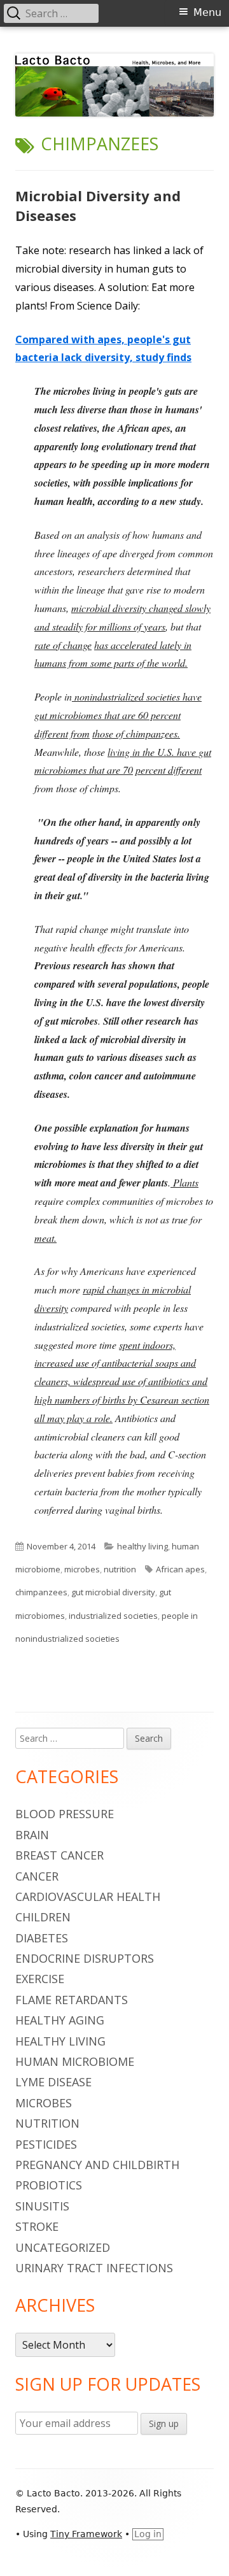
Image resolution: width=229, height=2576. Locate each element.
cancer (37, 1876)
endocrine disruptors (85, 1958)
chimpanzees (41, 1592)
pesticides (46, 2144)
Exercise (40, 1979)
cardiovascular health (88, 1896)
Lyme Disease (53, 2082)
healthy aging (60, 2020)
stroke (37, 2226)
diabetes (42, 1938)
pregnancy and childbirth (97, 2165)
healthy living (142, 1546)
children (43, 1917)
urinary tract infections (94, 2268)
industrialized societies (113, 1616)
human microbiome (75, 2061)
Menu (207, 12)
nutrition (120, 1569)
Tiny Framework (86, 2534)
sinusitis (42, 2206)
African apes (180, 1569)
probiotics (49, 2185)
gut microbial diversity (113, 1592)
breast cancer (59, 1855)
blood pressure (65, 1814)
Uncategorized (63, 2247)
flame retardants (72, 2000)
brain (32, 1835)
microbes (82, 1569)
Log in (148, 2534)
